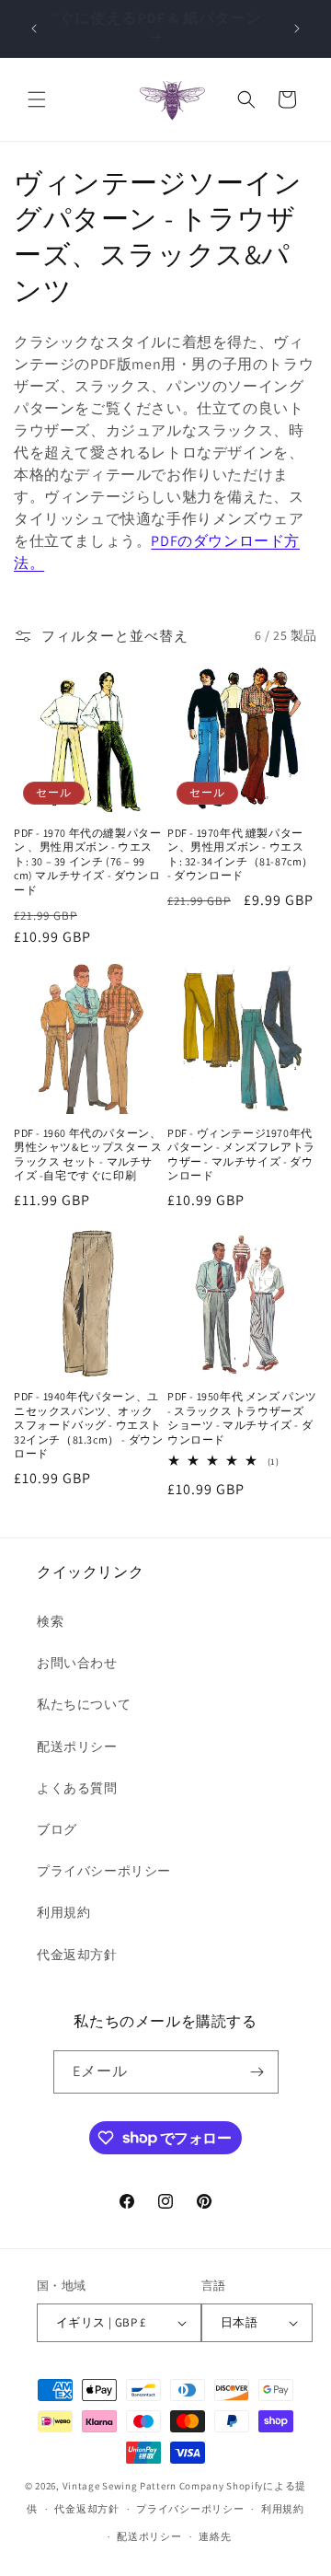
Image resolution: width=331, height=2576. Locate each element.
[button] (37, 99)
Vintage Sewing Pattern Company (143, 2486)
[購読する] (257, 2072)
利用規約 (63, 1912)
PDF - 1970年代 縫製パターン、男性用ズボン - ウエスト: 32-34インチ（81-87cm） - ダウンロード (240, 854)
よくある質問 (77, 1788)
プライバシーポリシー (104, 1871)
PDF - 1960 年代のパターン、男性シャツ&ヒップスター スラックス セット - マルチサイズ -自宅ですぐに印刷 (88, 1155)
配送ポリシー (77, 1746)
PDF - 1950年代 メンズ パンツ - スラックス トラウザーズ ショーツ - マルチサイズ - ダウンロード (242, 1418)
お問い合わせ (77, 1663)
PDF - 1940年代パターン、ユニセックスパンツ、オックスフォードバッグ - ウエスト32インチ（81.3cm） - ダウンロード (88, 1425)
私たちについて (84, 1704)
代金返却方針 (77, 1955)
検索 (50, 1621)
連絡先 (215, 2536)
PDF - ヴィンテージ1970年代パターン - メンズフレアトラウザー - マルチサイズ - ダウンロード (241, 1155)
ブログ (57, 1829)
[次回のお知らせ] (297, 29)
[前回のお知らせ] (34, 29)
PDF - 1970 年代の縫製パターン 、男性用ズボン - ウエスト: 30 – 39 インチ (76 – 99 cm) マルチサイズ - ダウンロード (87, 861)
